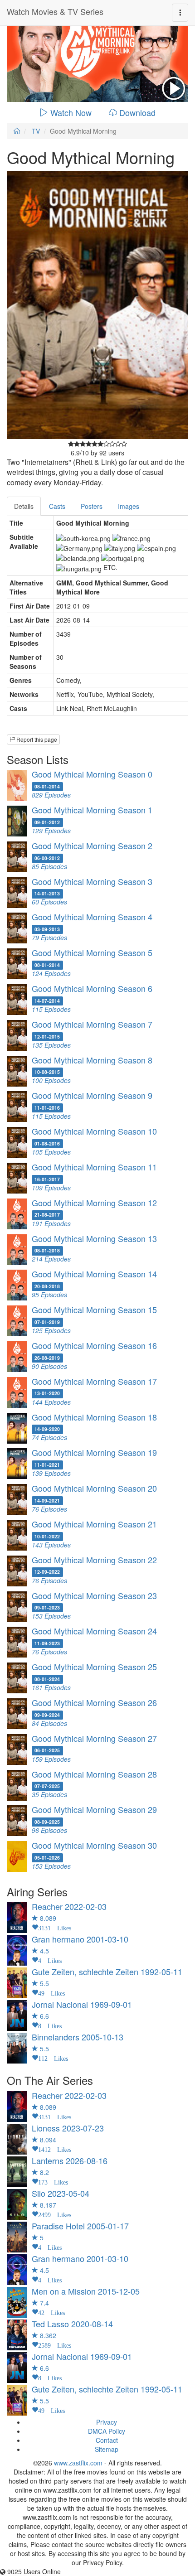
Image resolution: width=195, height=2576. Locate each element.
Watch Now (71, 112)
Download (137, 112)
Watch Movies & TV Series (55, 11)
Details (24, 506)
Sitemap (107, 2449)
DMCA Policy (107, 2431)
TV (36, 131)
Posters (92, 506)
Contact (107, 2440)
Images (129, 506)
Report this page (36, 739)
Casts (57, 506)
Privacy (107, 2422)
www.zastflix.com (78, 2463)
